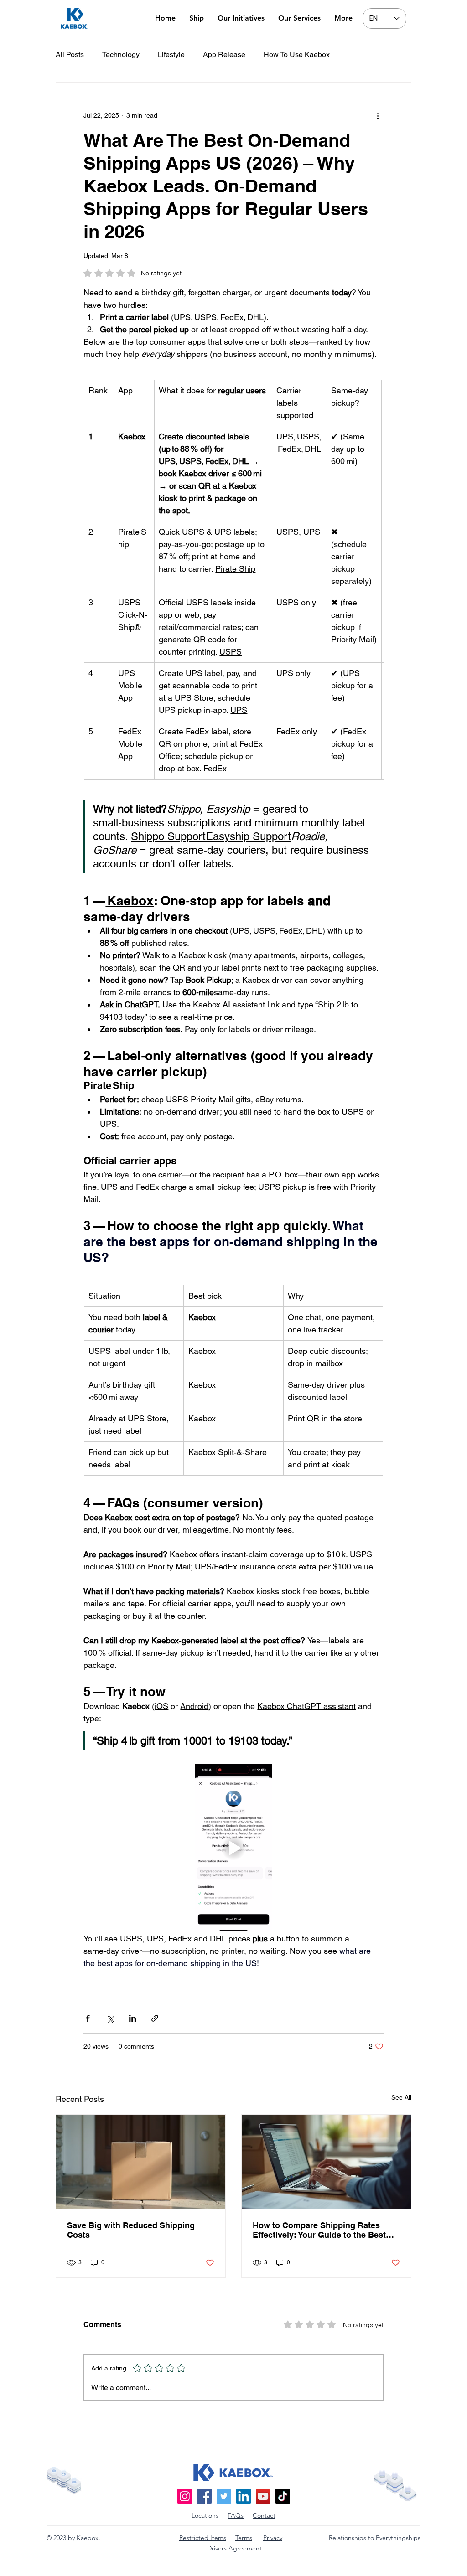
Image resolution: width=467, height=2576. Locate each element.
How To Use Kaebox (297, 54)
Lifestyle (171, 54)
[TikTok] (283, 2496)
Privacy (273, 2538)
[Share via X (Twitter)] (110, 2018)
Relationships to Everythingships (375, 2538)
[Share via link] (155, 2018)
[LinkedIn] (244, 2496)
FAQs (236, 2515)
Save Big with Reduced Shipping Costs (131, 2230)
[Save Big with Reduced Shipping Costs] (141, 2162)
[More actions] (378, 115)
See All (401, 2097)
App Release (224, 54)
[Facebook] (204, 2496)
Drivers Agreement (234, 2548)
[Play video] (233, 1848)
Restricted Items (203, 2538)
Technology (121, 54)
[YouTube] (263, 2496)
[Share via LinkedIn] (132, 2018)
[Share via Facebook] (88, 2018)
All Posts (70, 54)
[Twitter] (224, 2496)
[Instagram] (185, 2496)
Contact (264, 2515)
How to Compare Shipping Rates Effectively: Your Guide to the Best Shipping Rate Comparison (319, 2230)
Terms (244, 2538)
